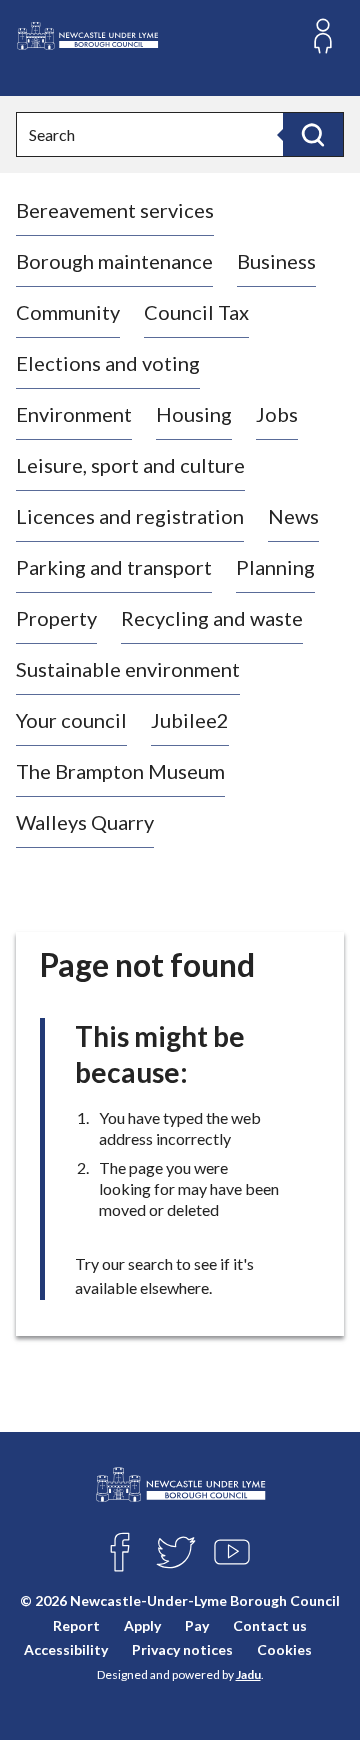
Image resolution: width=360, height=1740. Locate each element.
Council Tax (196, 312)
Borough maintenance (114, 261)
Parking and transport (114, 567)
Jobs (277, 414)
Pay (197, 1625)
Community (68, 312)
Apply (142, 1625)
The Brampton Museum (120, 771)
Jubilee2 (190, 720)
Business (276, 261)
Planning (275, 567)
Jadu (248, 1674)
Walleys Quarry (85, 822)
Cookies (284, 1649)
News (293, 516)
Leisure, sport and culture (130, 465)
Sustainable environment (128, 669)
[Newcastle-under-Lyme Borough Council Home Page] (87, 36)
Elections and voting (108, 363)
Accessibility (66, 1649)
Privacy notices (182, 1649)
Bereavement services (115, 210)
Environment (74, 414)
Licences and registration (130, 516)
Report (76, 1625)
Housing (194, 414)
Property (56, 618)
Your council (71, 720)
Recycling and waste (212, 618)
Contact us (270, 1625)
